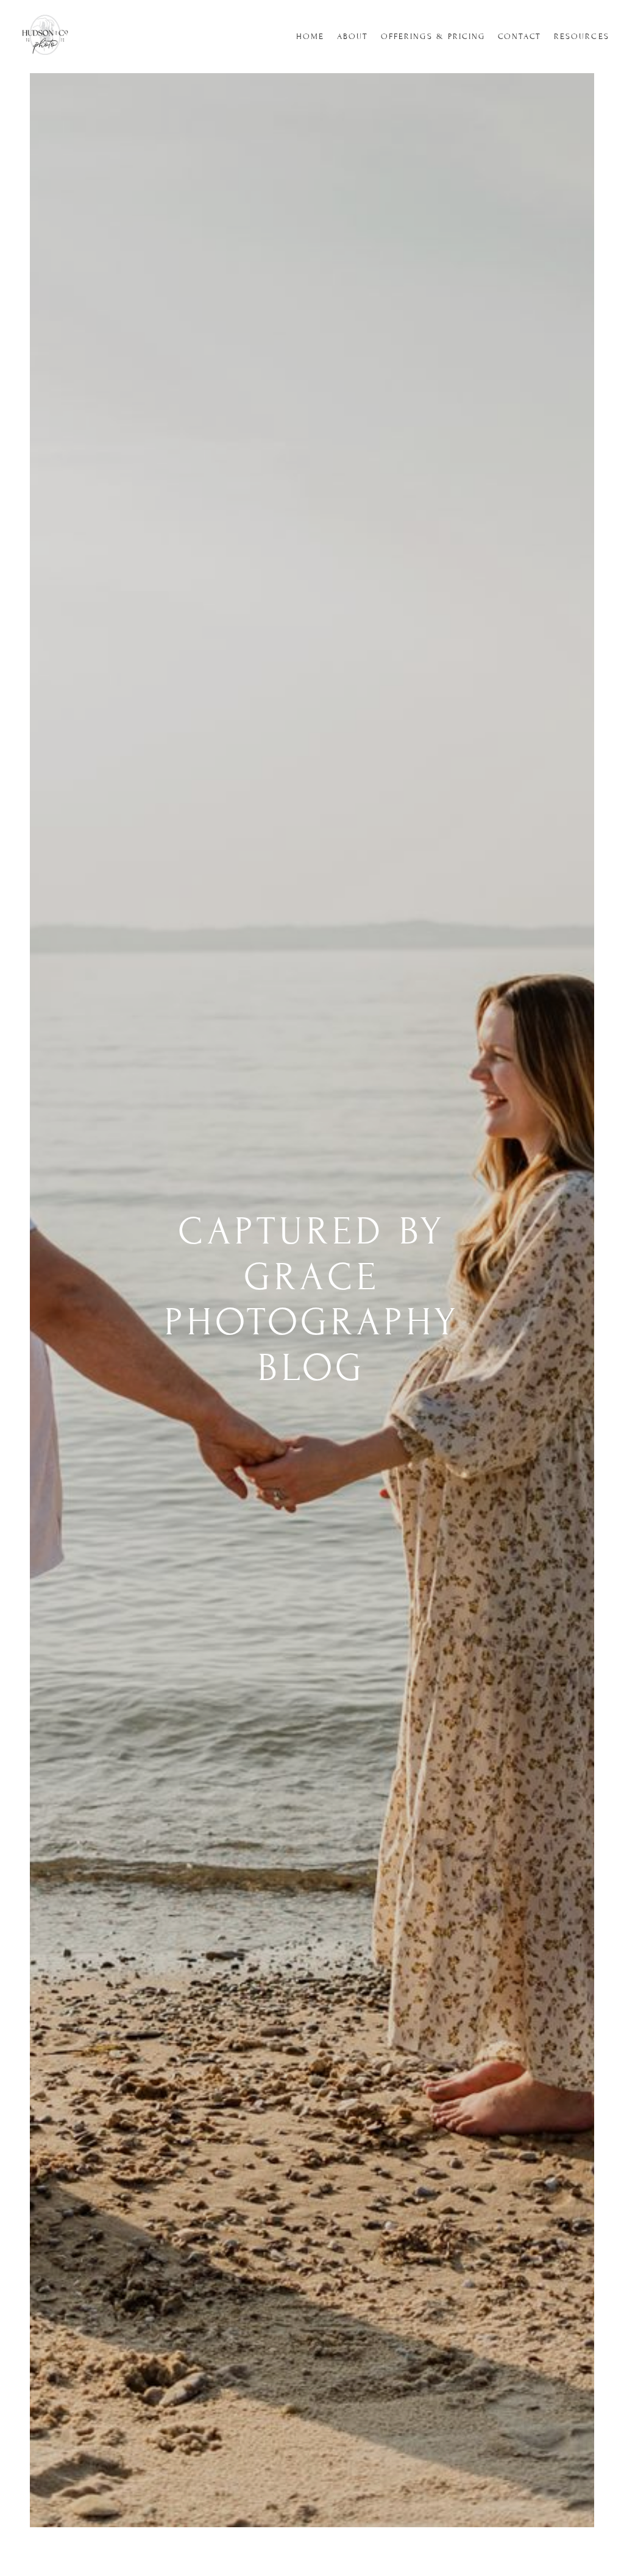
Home (310, 37)
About (353, 37)
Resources (582, 37)
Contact (520, 37)
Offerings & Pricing (433, 37)
